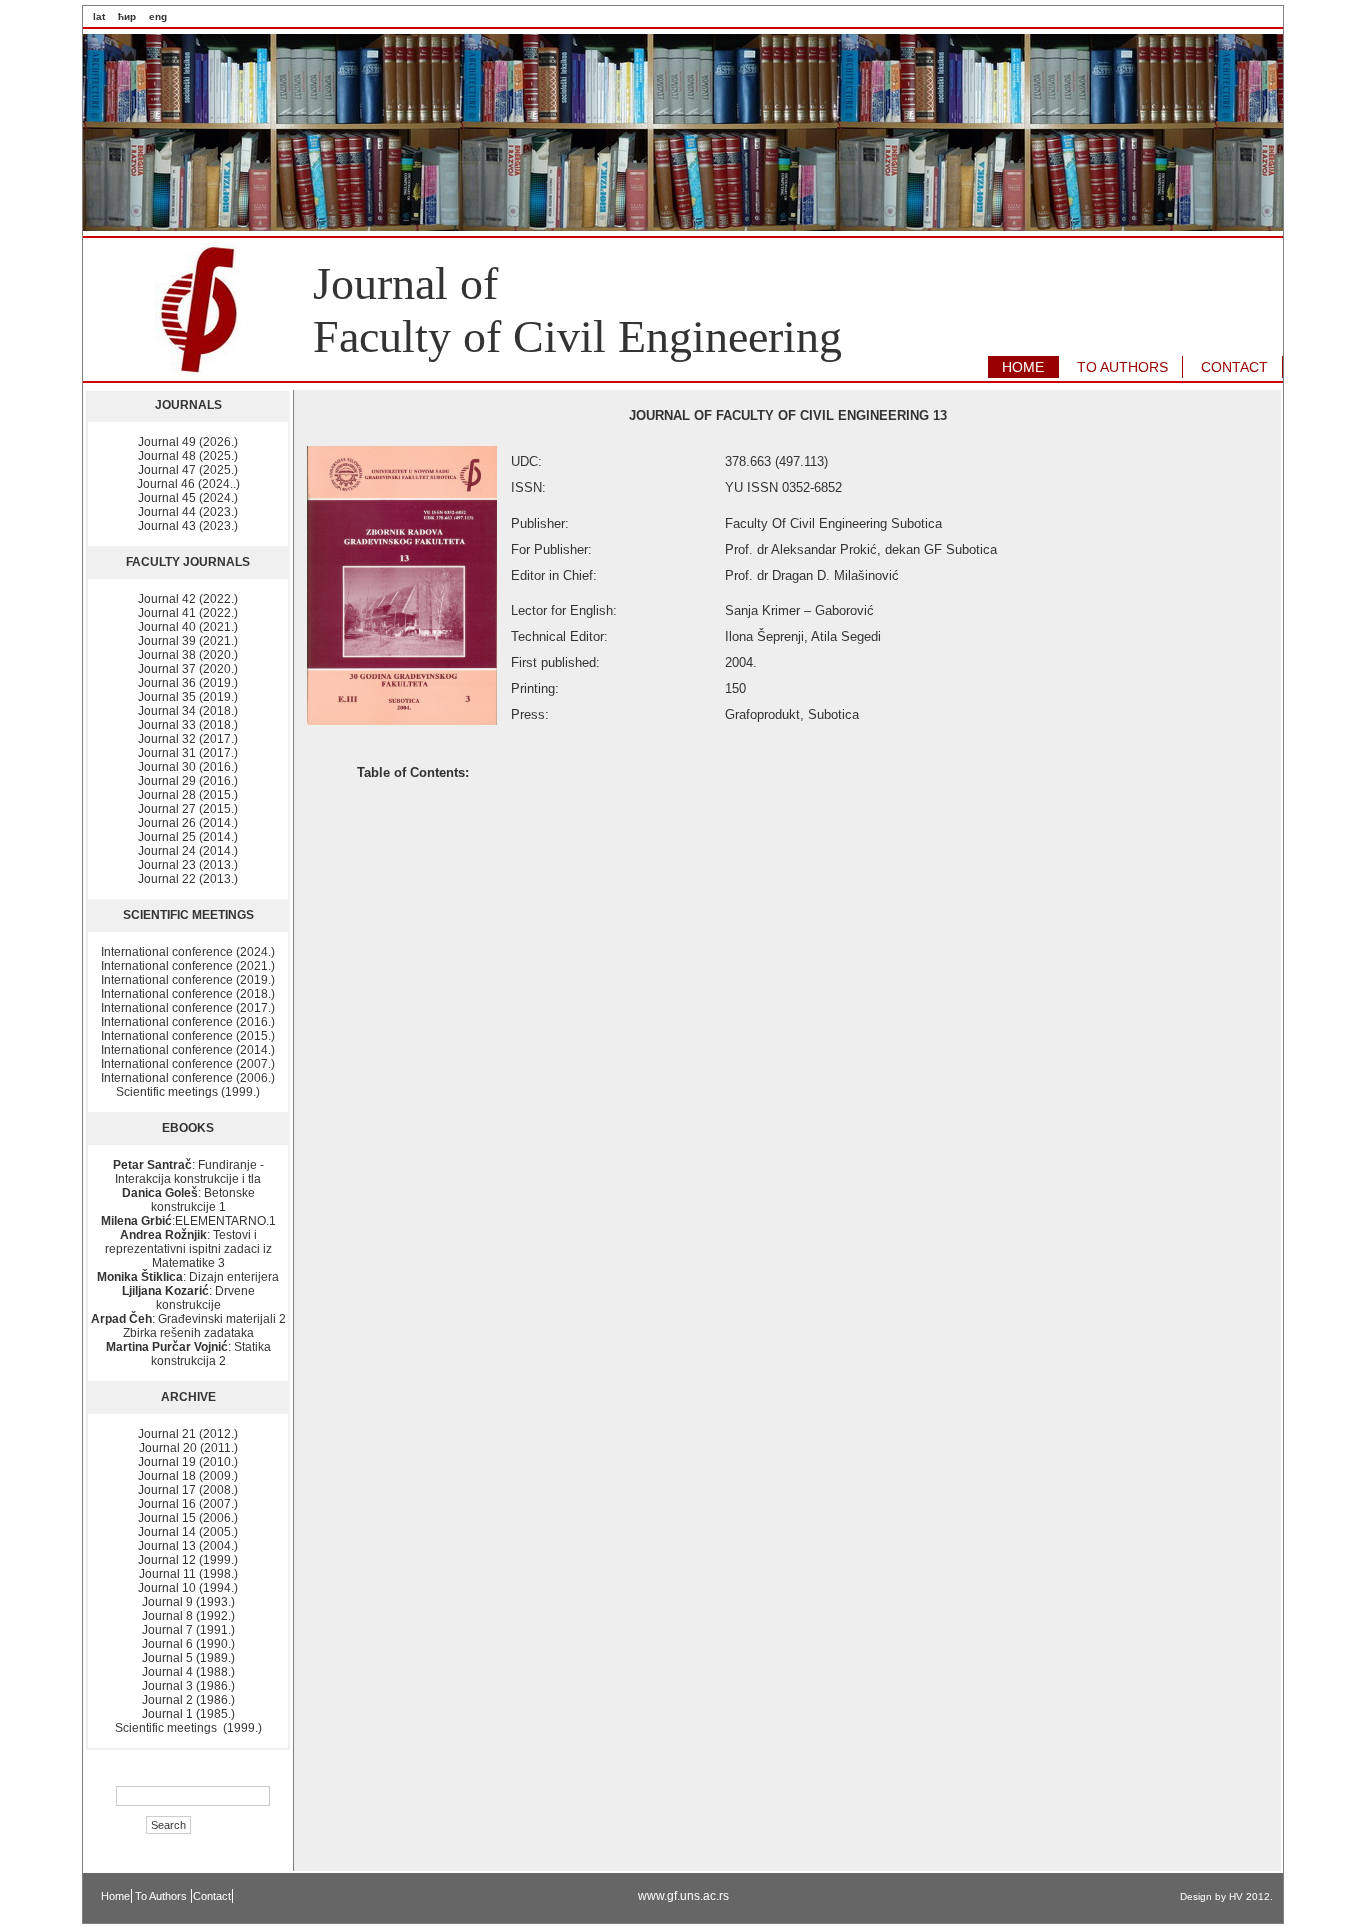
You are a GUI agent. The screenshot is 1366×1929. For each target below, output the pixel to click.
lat (99, 16)
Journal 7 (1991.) (188, 1630)
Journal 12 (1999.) (188, 1560)
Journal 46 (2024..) (188, 484)
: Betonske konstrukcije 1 (188, 1200)
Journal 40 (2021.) (188, 627)
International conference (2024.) (188, 952)
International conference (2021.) (188, 966)
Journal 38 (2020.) (188, 655)
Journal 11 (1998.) (188, 1574)
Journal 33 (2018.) (188, 725)
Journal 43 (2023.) (188, 526)
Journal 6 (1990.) (188, 1644)
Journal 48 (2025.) (188, 456)
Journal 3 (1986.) (188, 1686)
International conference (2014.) (188, 1050)
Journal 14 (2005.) (188, 1532)
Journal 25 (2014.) (188, 837)
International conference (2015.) (188, 1036)
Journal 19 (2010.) (188, 1462)
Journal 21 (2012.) (188, 1434)
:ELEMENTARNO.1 (188, 1221)
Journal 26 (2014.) (188, 823)
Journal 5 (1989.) (188, 1658)
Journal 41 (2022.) (188, 613)
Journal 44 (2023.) (188, 512)
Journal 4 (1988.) (188, 1672)
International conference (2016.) (188, 1022)
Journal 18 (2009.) (188, 1476)
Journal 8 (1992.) (188, 1616)
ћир (127, 16)
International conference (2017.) (188, 1008)
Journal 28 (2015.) (188, 795)
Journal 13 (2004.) (188, 1546)
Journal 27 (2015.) (188, 809)
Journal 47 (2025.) (188, 470)
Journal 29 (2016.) (188, 781)
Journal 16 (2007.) (188, 1504)
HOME (1023, 367)
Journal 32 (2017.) (188, 739)
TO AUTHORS (1122, 367)
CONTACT (1234, 367)
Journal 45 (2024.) (188, 498)
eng (158, 16)
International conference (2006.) (188, 1078)
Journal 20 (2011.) (188, 1448)
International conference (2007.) (188, 1064)
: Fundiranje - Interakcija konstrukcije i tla (188, 1172)
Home (115, 1896)
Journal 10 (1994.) (188, 1588)
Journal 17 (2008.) (188, 1490)
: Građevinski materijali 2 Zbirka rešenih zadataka (188, 1326)
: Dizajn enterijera (188, 1277)
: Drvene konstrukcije (188, 1298)
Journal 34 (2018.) (188, 711)
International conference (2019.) (188, 980)
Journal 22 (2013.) (188, 879)
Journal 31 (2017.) (188, 753)
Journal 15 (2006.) (188, 1518)
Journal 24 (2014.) (188, 851)
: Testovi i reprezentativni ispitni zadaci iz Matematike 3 (188, 1249)
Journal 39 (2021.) (188, 641)
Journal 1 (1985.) (188, 1714)
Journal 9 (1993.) (188, 1602)
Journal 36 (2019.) (188, 683)
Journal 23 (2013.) (188, 865)
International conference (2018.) (188, 994)
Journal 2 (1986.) (188, 1700)
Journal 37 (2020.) (188, 669)
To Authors (162, 1896)
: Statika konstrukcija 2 (188, 1354)
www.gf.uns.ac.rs (683, 1896)
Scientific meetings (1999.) (188, 1092)
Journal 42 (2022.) (188, 599)
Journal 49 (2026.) (188, 442)
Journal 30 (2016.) (188, 767)
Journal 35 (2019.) (188, 697)
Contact (212, 1896)
